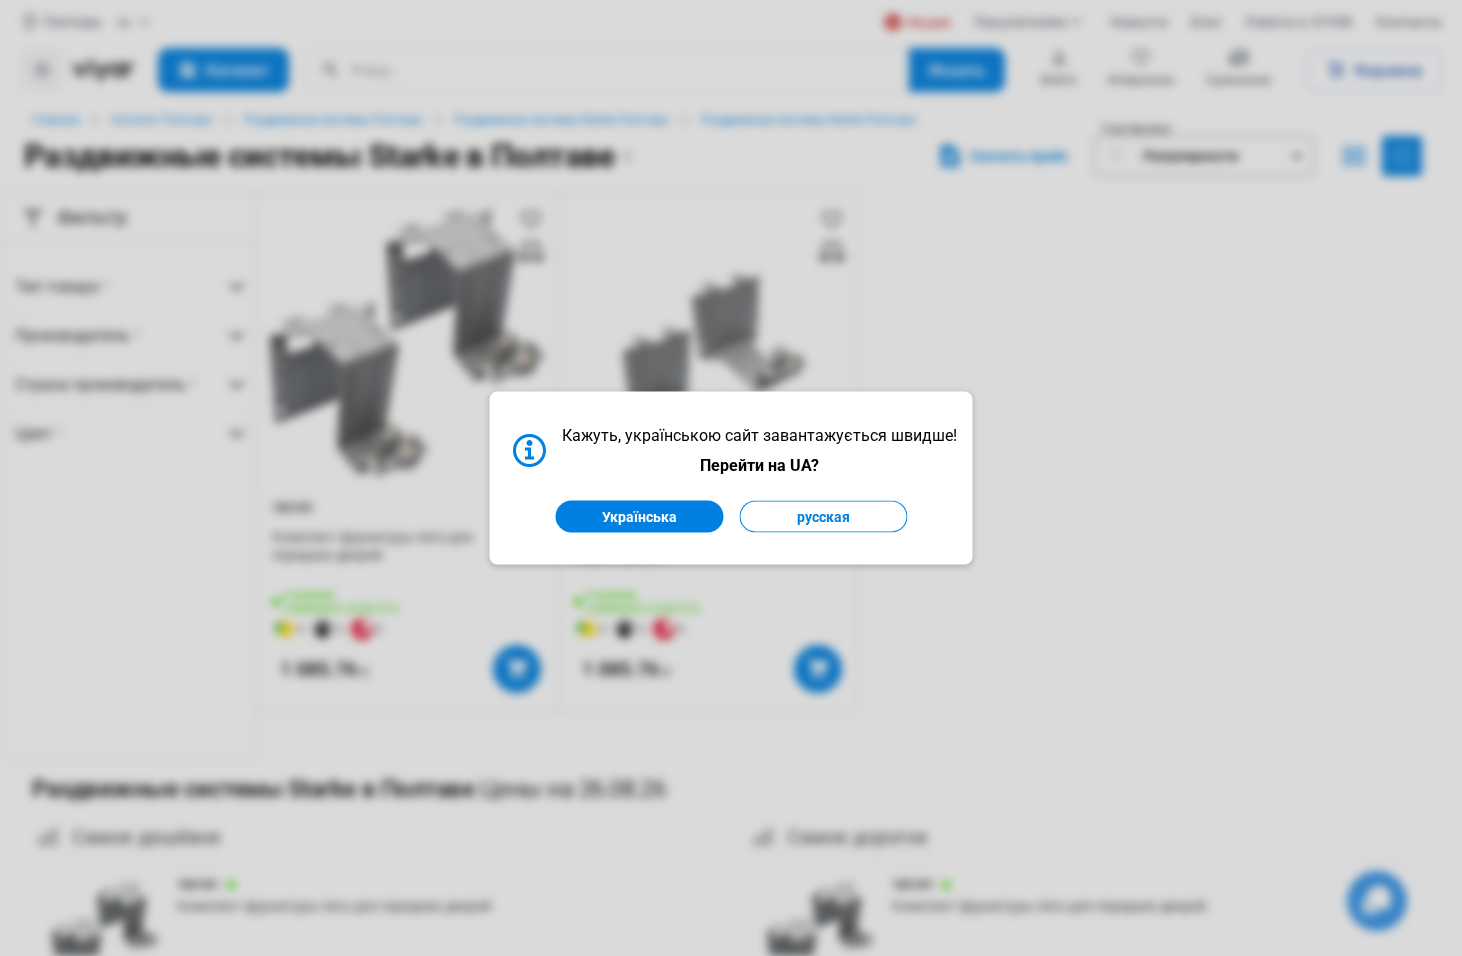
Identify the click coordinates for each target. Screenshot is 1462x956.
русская (823, 517)
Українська (639, 517)
